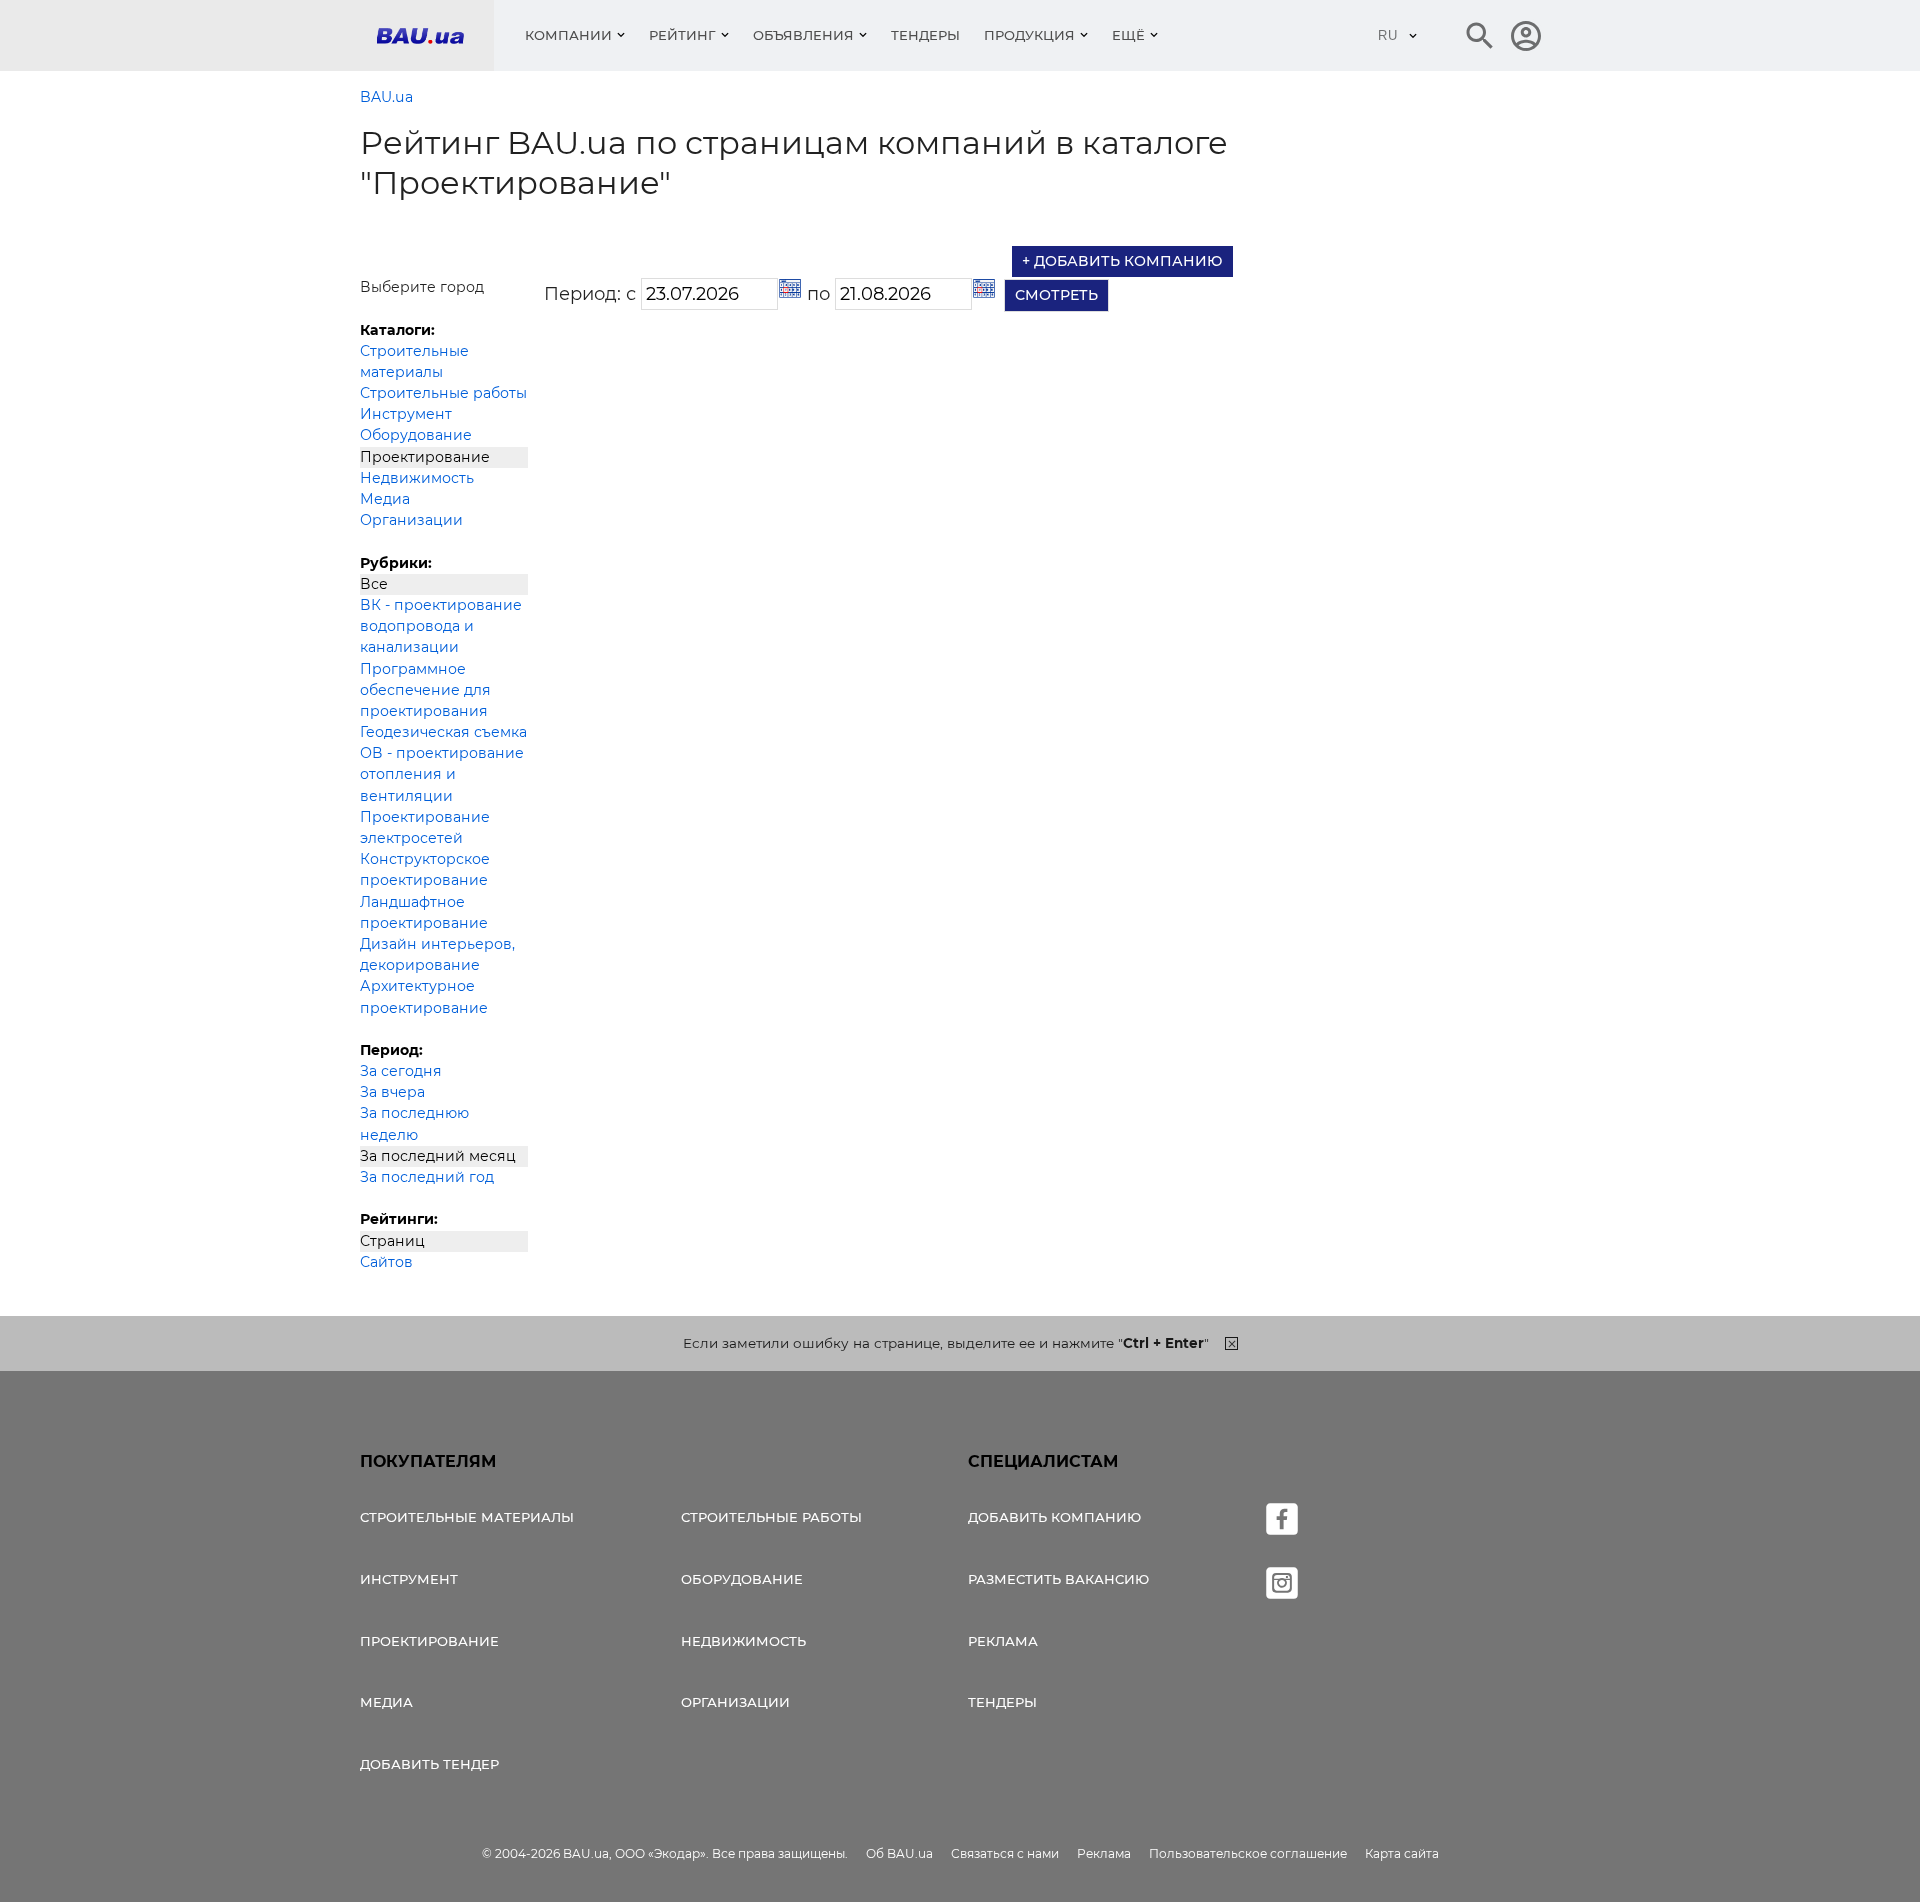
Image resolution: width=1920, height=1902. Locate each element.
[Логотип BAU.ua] (435, 35)
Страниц (392, 1241)
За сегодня (401, 1071)
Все (374, 584)
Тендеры (925, 35)
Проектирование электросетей (425, 827)
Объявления (803, 35)
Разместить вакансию (1058, 1579)
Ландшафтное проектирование (424, 912)
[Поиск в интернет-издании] (1480, 36)
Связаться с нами (1005, 1853)
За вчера (392, 1092)
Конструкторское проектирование (425, 869)
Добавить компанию (1054, 1517)
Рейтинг (682, 35)
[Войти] (1526, 36)
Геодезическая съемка (443, 732)
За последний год (427, 1177)
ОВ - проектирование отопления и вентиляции (442, 774)
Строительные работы (443, 393)
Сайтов (386, 1262)
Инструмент (406, 414)
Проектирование (425, 457)
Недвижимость (417, 478)
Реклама (1003, 1641)
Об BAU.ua (899, 1853)
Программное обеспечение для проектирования (425, 690)
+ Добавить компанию (1122, 261)
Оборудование (416, 435)
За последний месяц (438, 1156)
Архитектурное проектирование (424, 996)
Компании (568, 35)
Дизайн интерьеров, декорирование (437, 954)
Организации (411, 520)
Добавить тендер (429, 1764)
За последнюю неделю (414, 1123)
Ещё (1128, 35)
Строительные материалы (414, 361)
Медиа (385, 499)
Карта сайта (1402, 1853)
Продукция (1029, 35)
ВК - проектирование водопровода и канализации (441, 626)
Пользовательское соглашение (1248, 1853)
